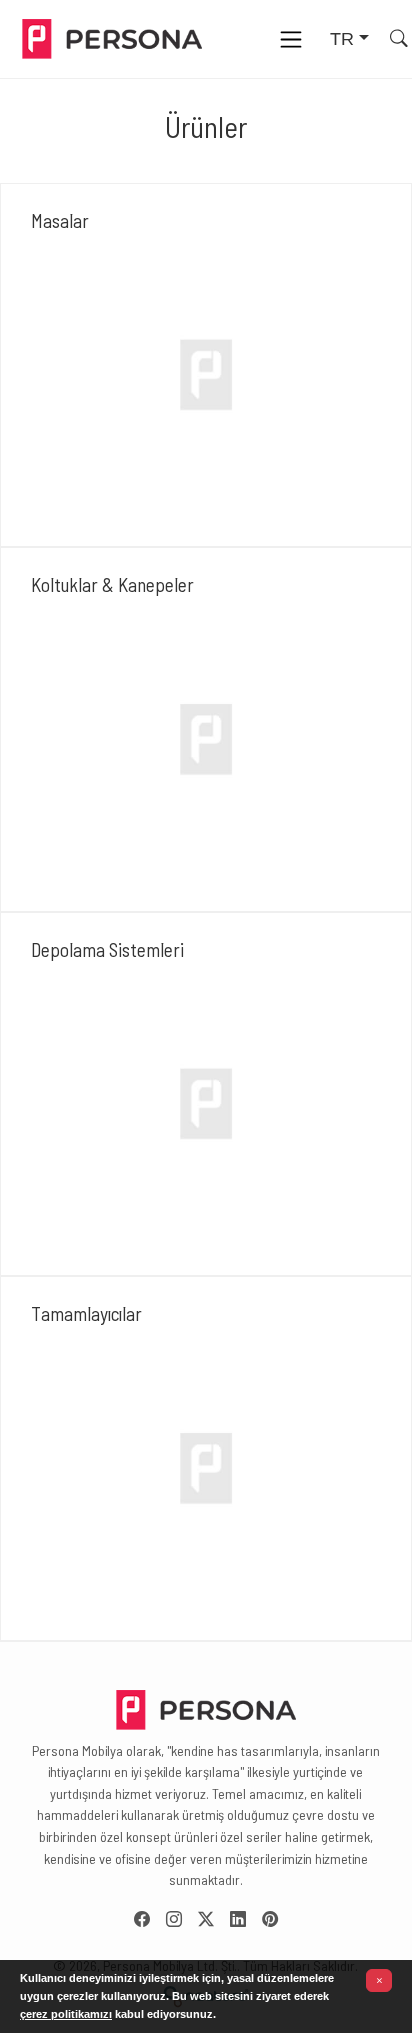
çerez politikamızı (66, 2014)
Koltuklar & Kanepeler (112, 584)
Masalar (60, 220)
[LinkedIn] (246, 1919)
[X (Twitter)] (214, 1919)
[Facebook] (150, 1919)
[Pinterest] (270, 1919)
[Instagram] (182, 1919)
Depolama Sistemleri (107, 949)
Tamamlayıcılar (86, 1313)
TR (342, 39)
